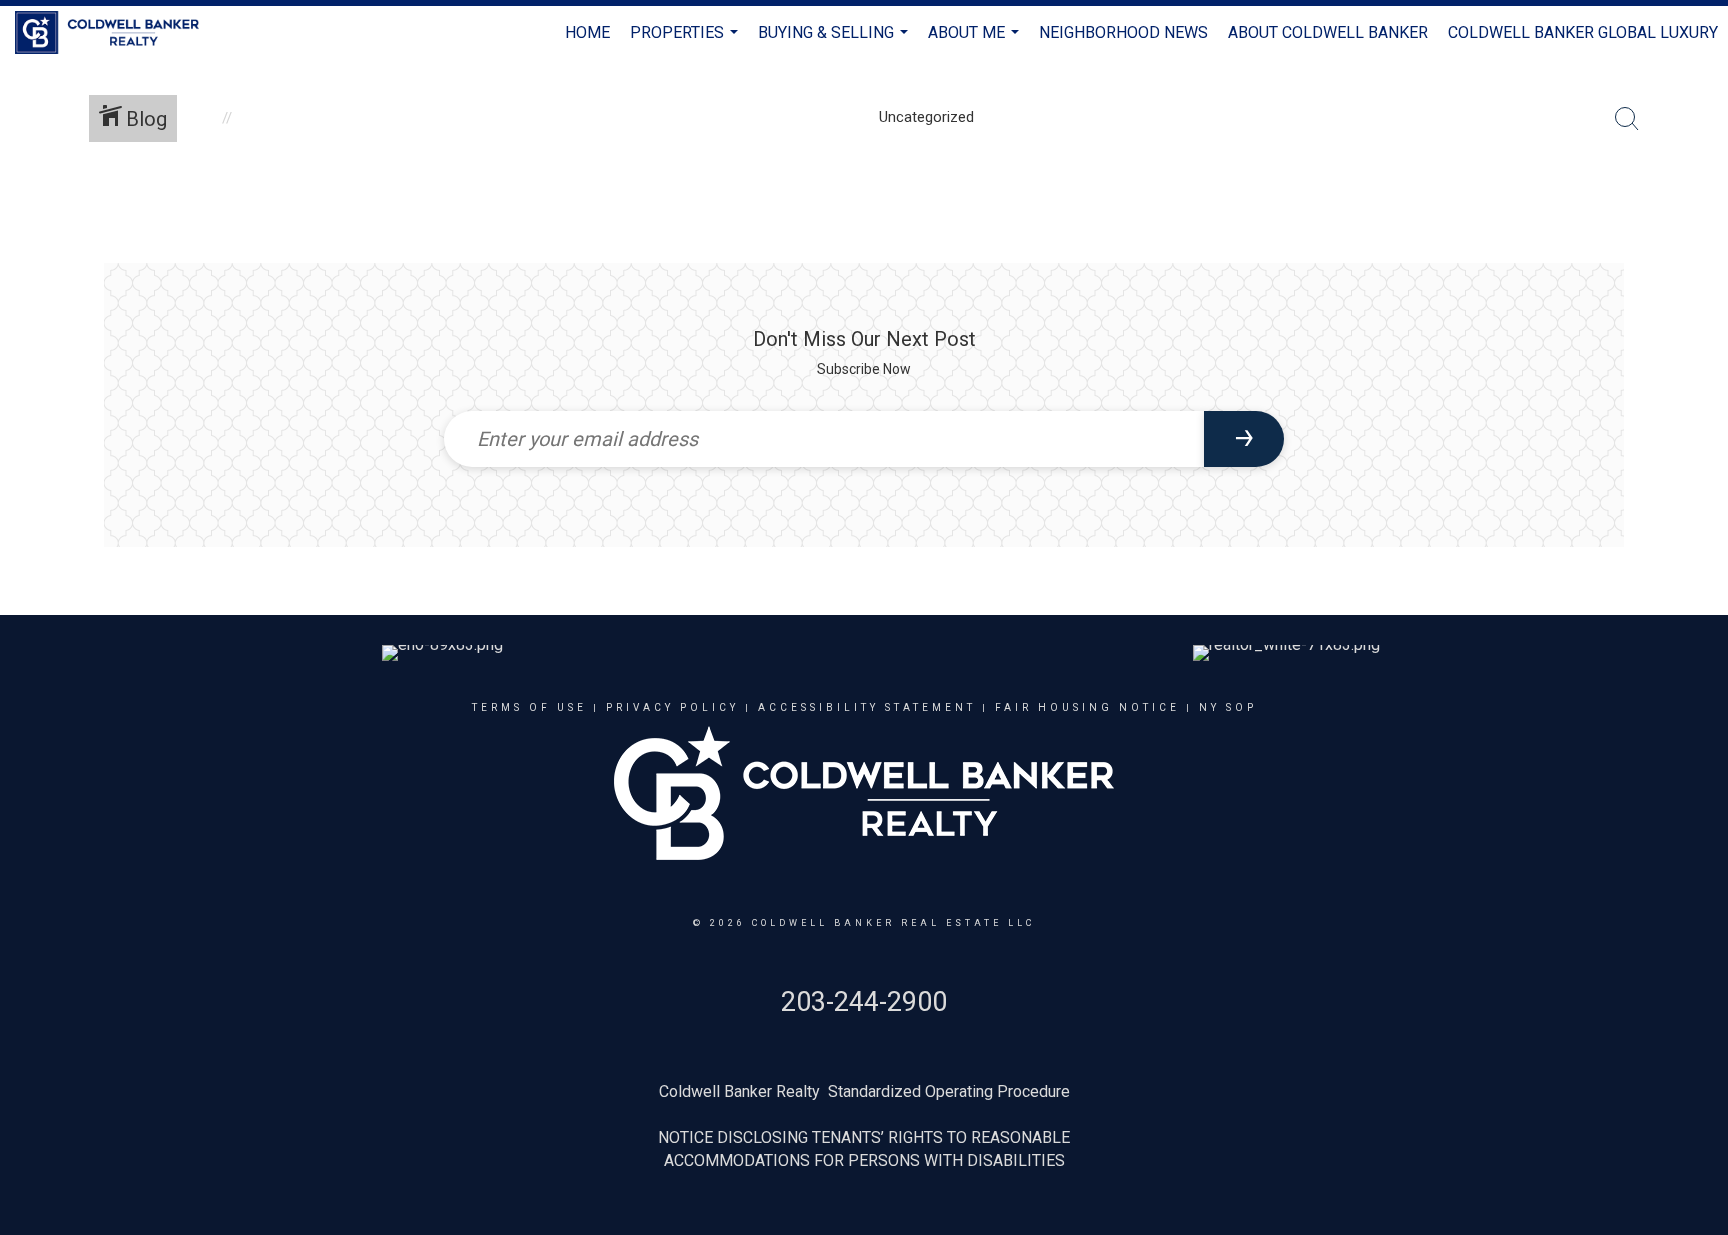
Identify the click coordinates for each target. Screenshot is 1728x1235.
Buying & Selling (835, 41)
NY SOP (1228, 707)
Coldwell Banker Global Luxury (1583, 32)
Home (587, 32)
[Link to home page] (117, 33)
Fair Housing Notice (1087, 707)
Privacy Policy (672, 707)
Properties (686, 41)
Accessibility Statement (867, 707)
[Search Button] (1627, 119)
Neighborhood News (1123, 32)
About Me (976, 41)
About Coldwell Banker (1328, 32)
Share (1696, 213)
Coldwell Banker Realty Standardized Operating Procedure (864, 1091)
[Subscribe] (1244, 439)
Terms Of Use (529, 707)
